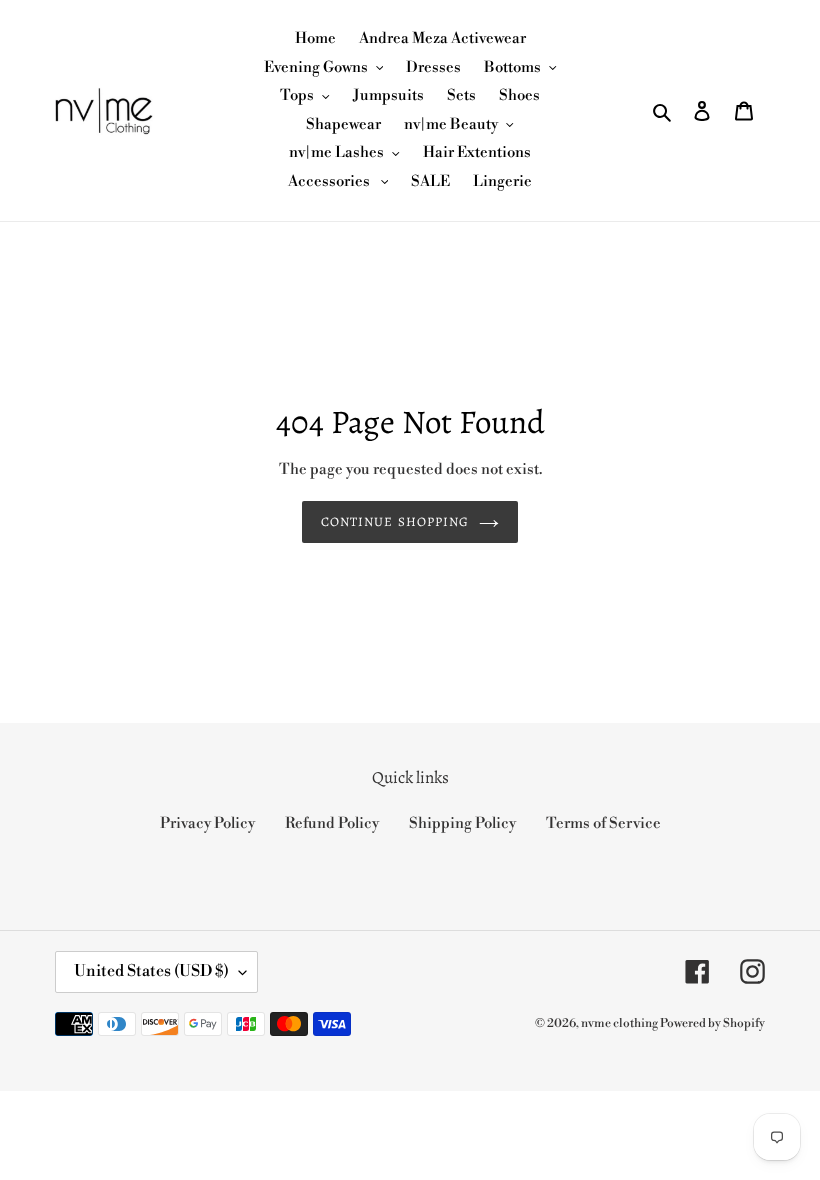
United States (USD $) (151, 971)
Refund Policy (332, 823)
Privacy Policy (207, 823)
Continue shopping (395, 521)
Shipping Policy (462, 823)
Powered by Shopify (712, 1023)
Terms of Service (603, 823)
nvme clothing (620, 1023)
